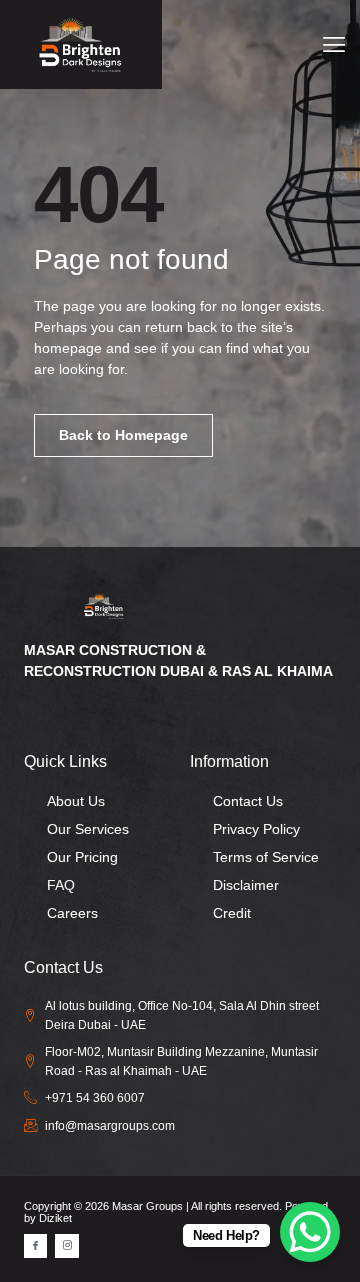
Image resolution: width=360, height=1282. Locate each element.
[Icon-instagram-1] (66, 1245)
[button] (333, 44)
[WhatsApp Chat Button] (310, 1232)
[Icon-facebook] (35, 1245)
